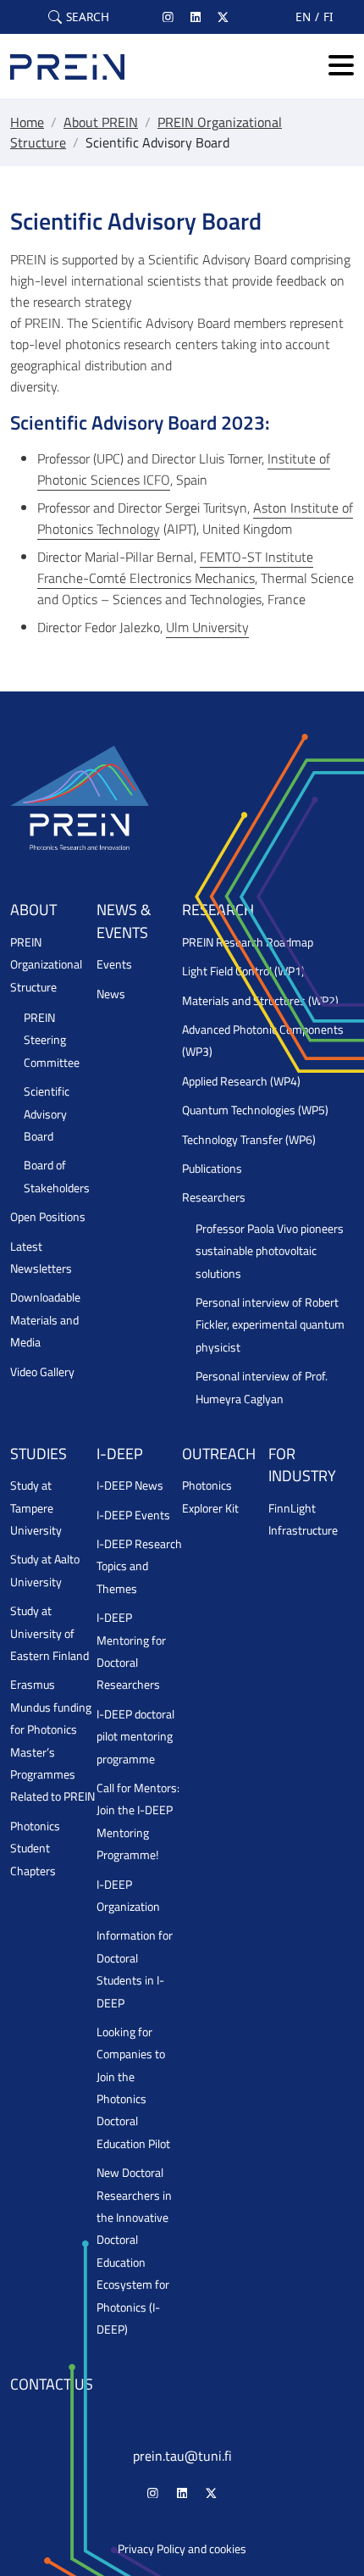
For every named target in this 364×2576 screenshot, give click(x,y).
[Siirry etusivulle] (67, 66)
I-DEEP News (130, 1485)
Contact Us (52, 2384)
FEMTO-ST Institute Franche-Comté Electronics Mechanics (175, 567)
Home (27, 122)
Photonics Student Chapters (35, 1849)
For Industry (302, 1465)
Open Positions (48, 1217)
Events (114, 964)
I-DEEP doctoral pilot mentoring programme (135, 1737)
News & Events (124, 921)
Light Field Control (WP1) (243, 971)
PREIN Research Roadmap (248, 942)
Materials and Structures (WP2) (260, 1001)
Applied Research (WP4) (241, 1081)
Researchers (214, 1197)
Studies (39, 1454)
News (111, 994)
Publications (212, 1169)
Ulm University (207, 627)
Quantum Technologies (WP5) (255, 1110)
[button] (79, 17)
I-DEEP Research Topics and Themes (139, 1566)
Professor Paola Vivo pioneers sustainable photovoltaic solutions (270, 1251)
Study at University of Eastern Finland (50, 1633)
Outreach (219, 1454)
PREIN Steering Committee (52, 1040)
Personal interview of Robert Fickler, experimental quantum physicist (270, 1325)
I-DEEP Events (133, 1515)
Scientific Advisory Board (47, 1114)
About (33, 910)
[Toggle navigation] (341, 67)
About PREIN (101, 122)
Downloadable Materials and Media (45, 1320)
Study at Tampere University (36, 1508)
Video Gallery (42, 1372)
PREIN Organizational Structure (46, 965)
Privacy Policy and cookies (182, 2549)
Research (218, 910)
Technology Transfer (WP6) (249, 1140)
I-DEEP (120, 1454)
